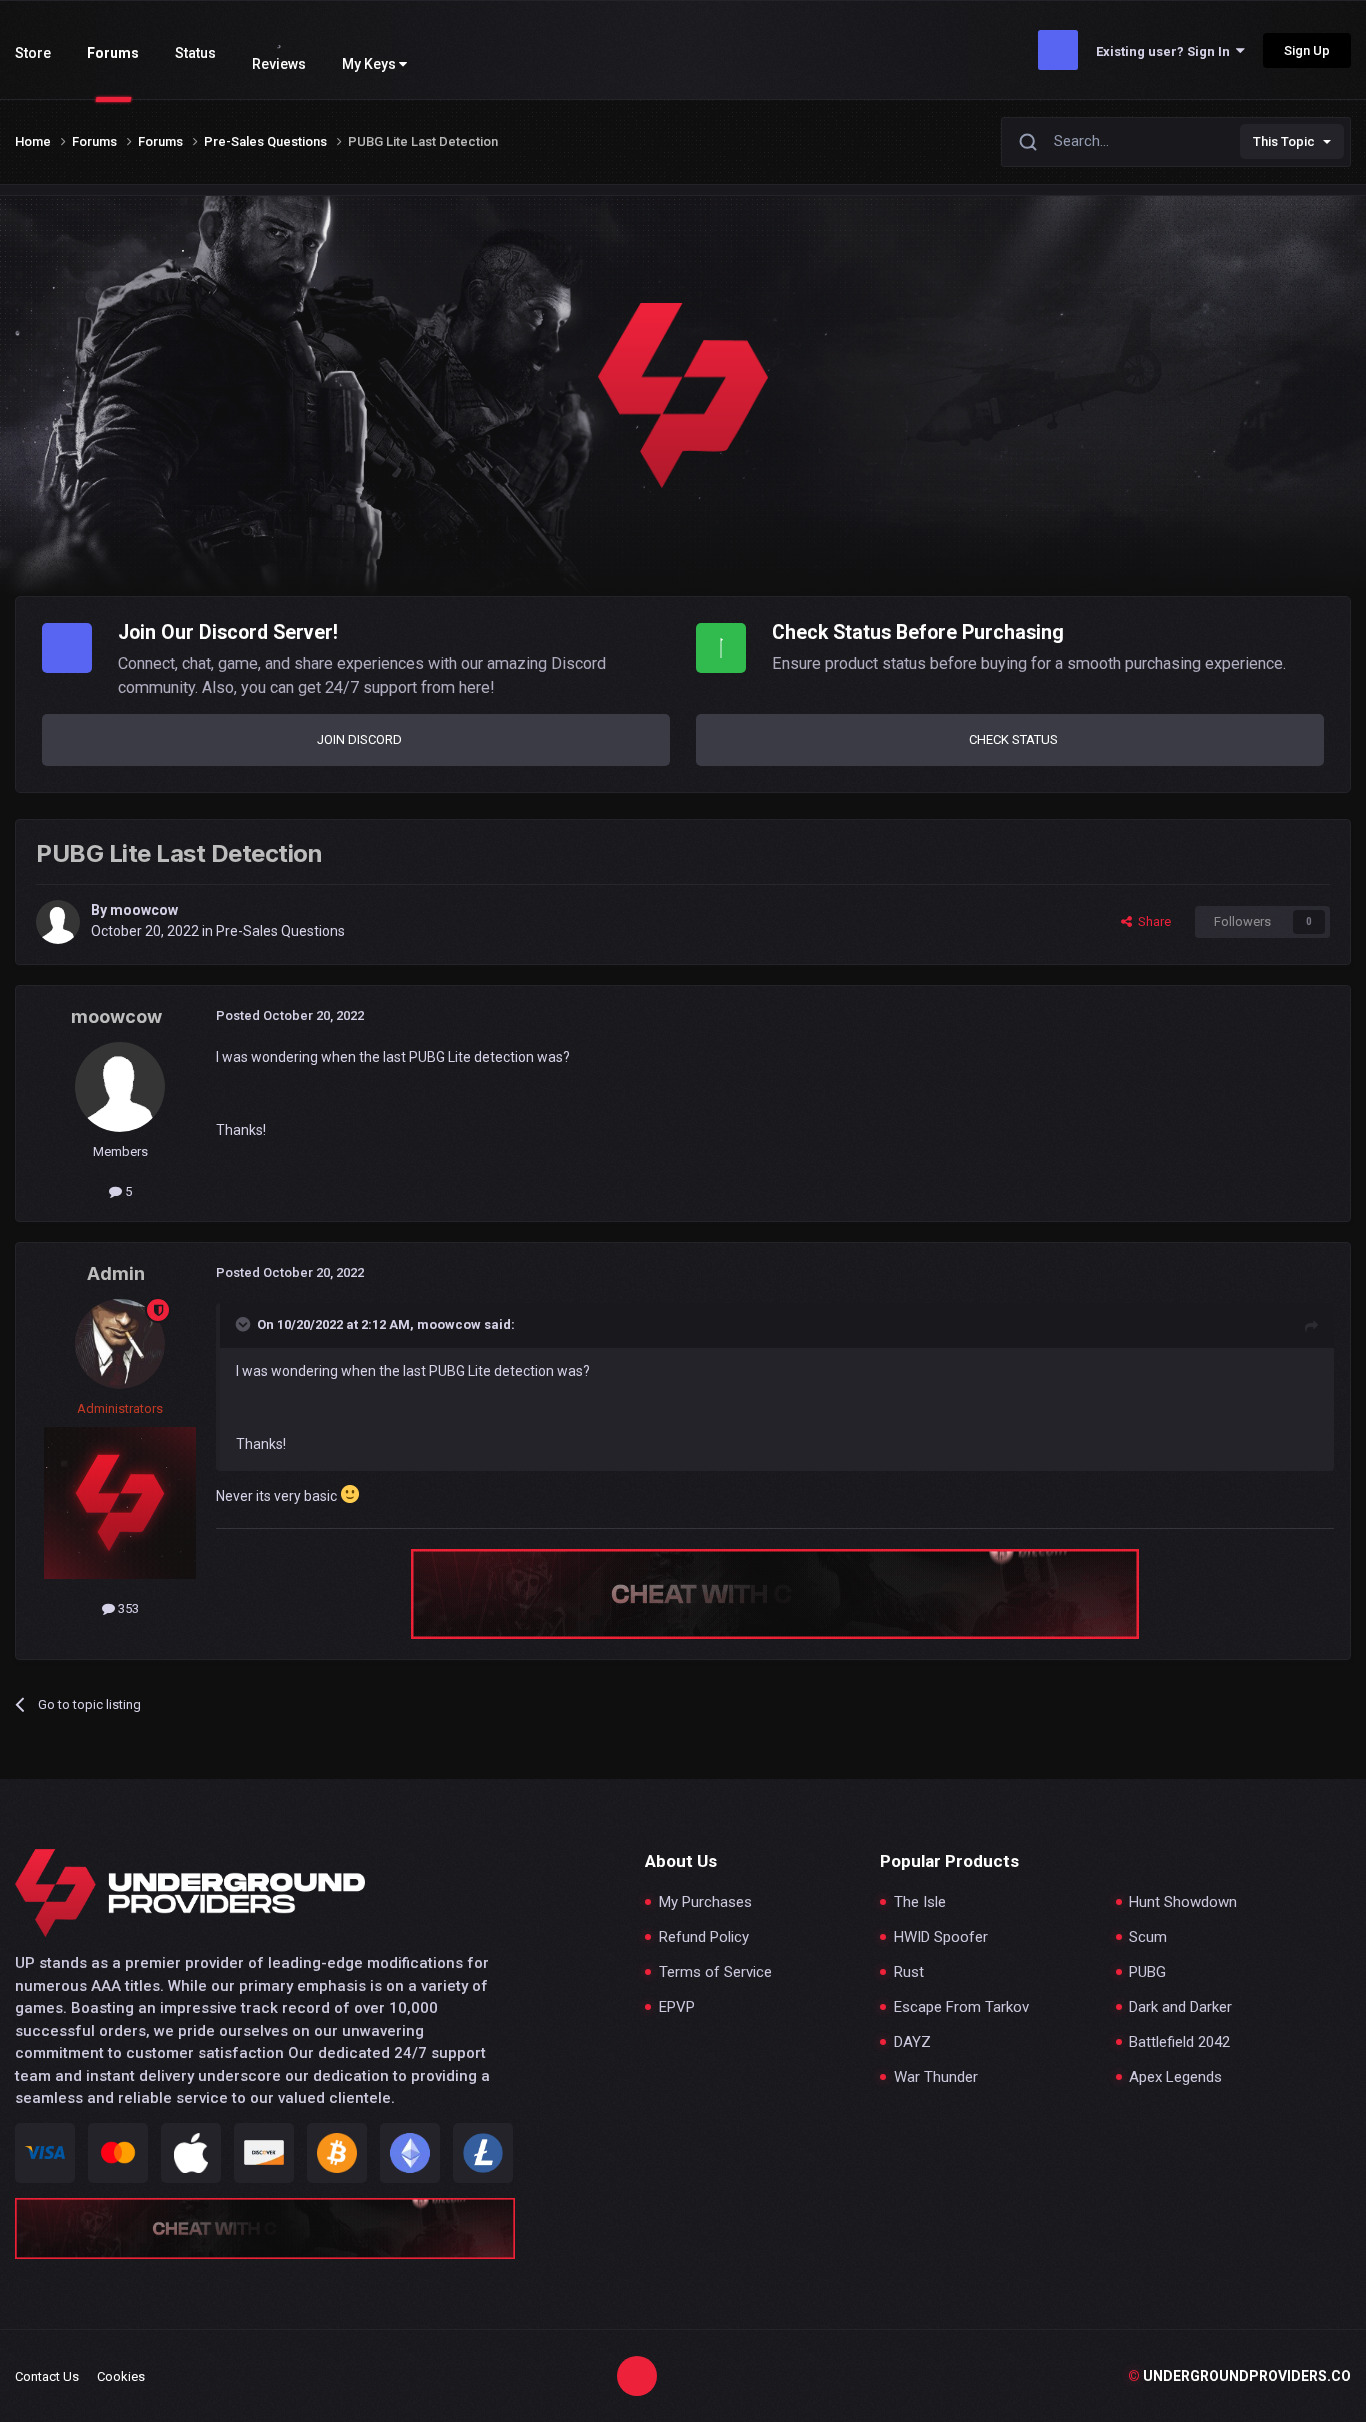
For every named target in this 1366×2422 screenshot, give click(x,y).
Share (1151, 921)
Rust (909, 1972)
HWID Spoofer (941, 1937)
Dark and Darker (1180, 2007)
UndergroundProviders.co (1239, 2376)
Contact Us (47, 2376)
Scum (1148, 1937)
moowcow (144, 910)
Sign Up (1307, 50)
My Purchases (705, 1902)
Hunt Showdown (1183, 1902)
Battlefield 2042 (1179, 2042)
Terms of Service (715, 1972)
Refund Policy (704, 1937)
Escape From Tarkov (961, 2007)
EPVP (677, 2007)
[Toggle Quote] (245, 1324)
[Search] (1028, 141)
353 (127, 1608)
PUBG (1147, 1972)
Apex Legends (1175, 2077)
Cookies (121, 2376)
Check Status (1013, 739)
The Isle (920, 1902)
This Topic (1284, 141)
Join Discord (359, 739)
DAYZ (912, 2042)
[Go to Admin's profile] (120, 1344)
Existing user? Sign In (1166, 51)
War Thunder (936, 2077)
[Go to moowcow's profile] (58, 922)
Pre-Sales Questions (280, 931)
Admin (116, 1273)
